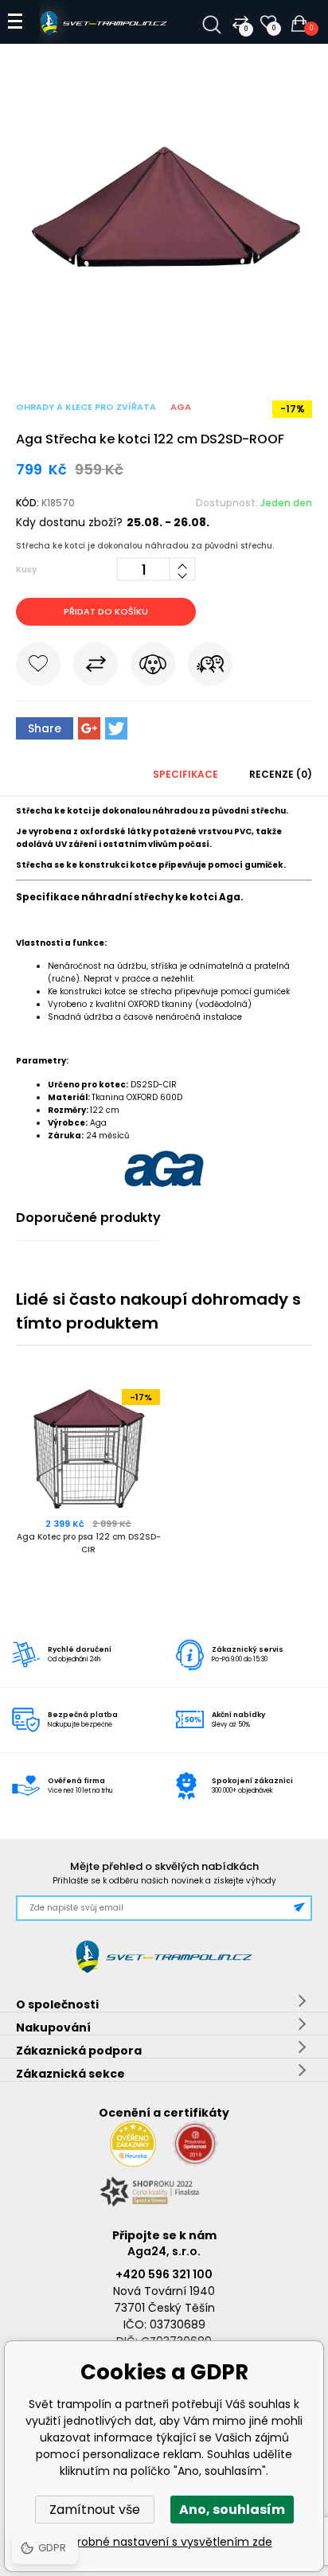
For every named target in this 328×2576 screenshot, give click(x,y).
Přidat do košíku (106, 611)
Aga (181, 407)
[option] (90, 1487)
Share (45, 728)
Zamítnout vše (95, 2510)
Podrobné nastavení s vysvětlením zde (164, 2542)
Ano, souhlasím (232, 2510)
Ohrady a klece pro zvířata (86, 407)
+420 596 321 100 (164, 2274)
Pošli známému (210, 667)
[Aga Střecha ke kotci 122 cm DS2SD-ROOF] (164, 352)
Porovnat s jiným (96, 667)
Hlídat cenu (153, 667)
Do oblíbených (38, 667)
